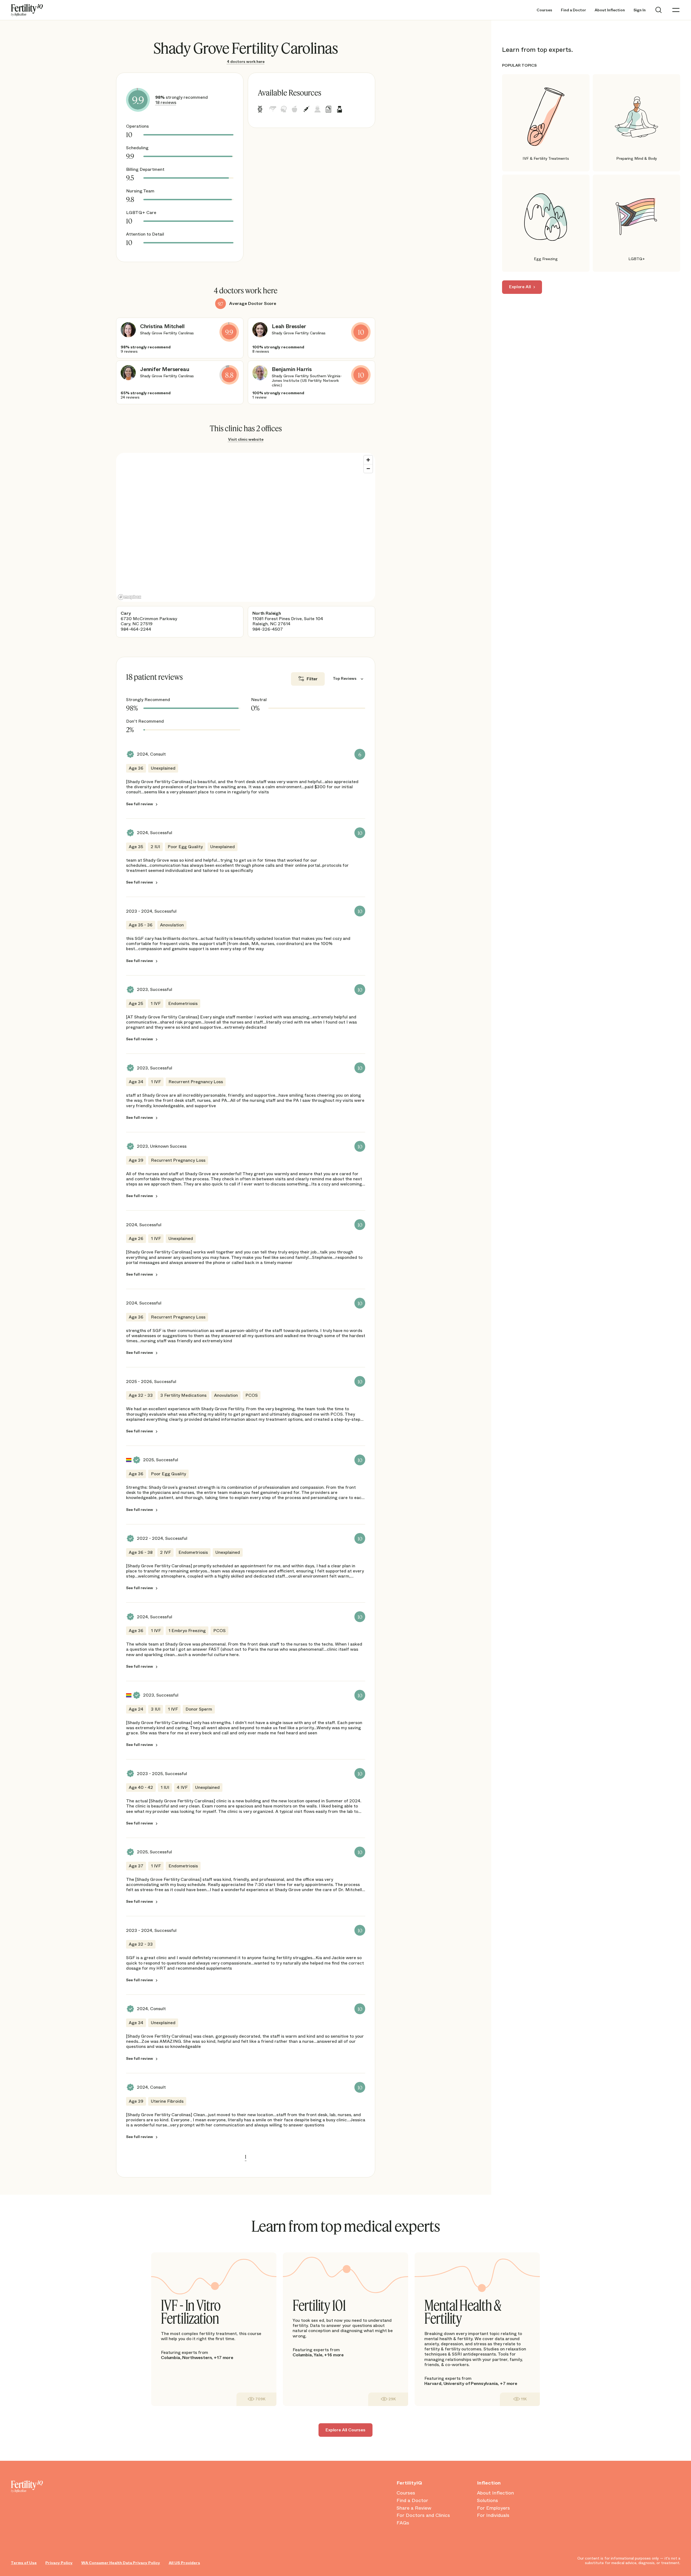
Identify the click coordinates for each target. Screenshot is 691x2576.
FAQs (403, 2523)
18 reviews (166, 102)
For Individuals (493, 2516)
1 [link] (246, 2157)
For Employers (493, 2508)
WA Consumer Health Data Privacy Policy (121, 2563)
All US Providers (184, 2563)
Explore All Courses (345, 2430)
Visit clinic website (246, 439)
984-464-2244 (136, 629)
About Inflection (610, 10)
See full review (140, 804)
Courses (544, 10)
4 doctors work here (246, 62)
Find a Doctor (573, 10)
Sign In (640, 10)
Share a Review (414, 2508)
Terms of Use (24, 2563)
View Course (256, 2399)
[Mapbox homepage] (130, 597)
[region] (246, 527)
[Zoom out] (368, 468)
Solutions (487, 2501)
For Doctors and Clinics (423, 2516)
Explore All (520, 287)
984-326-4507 (268, 629)
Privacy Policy (59, 2563)
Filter (312, 679)
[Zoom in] (368, 460)
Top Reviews (345, 679)
